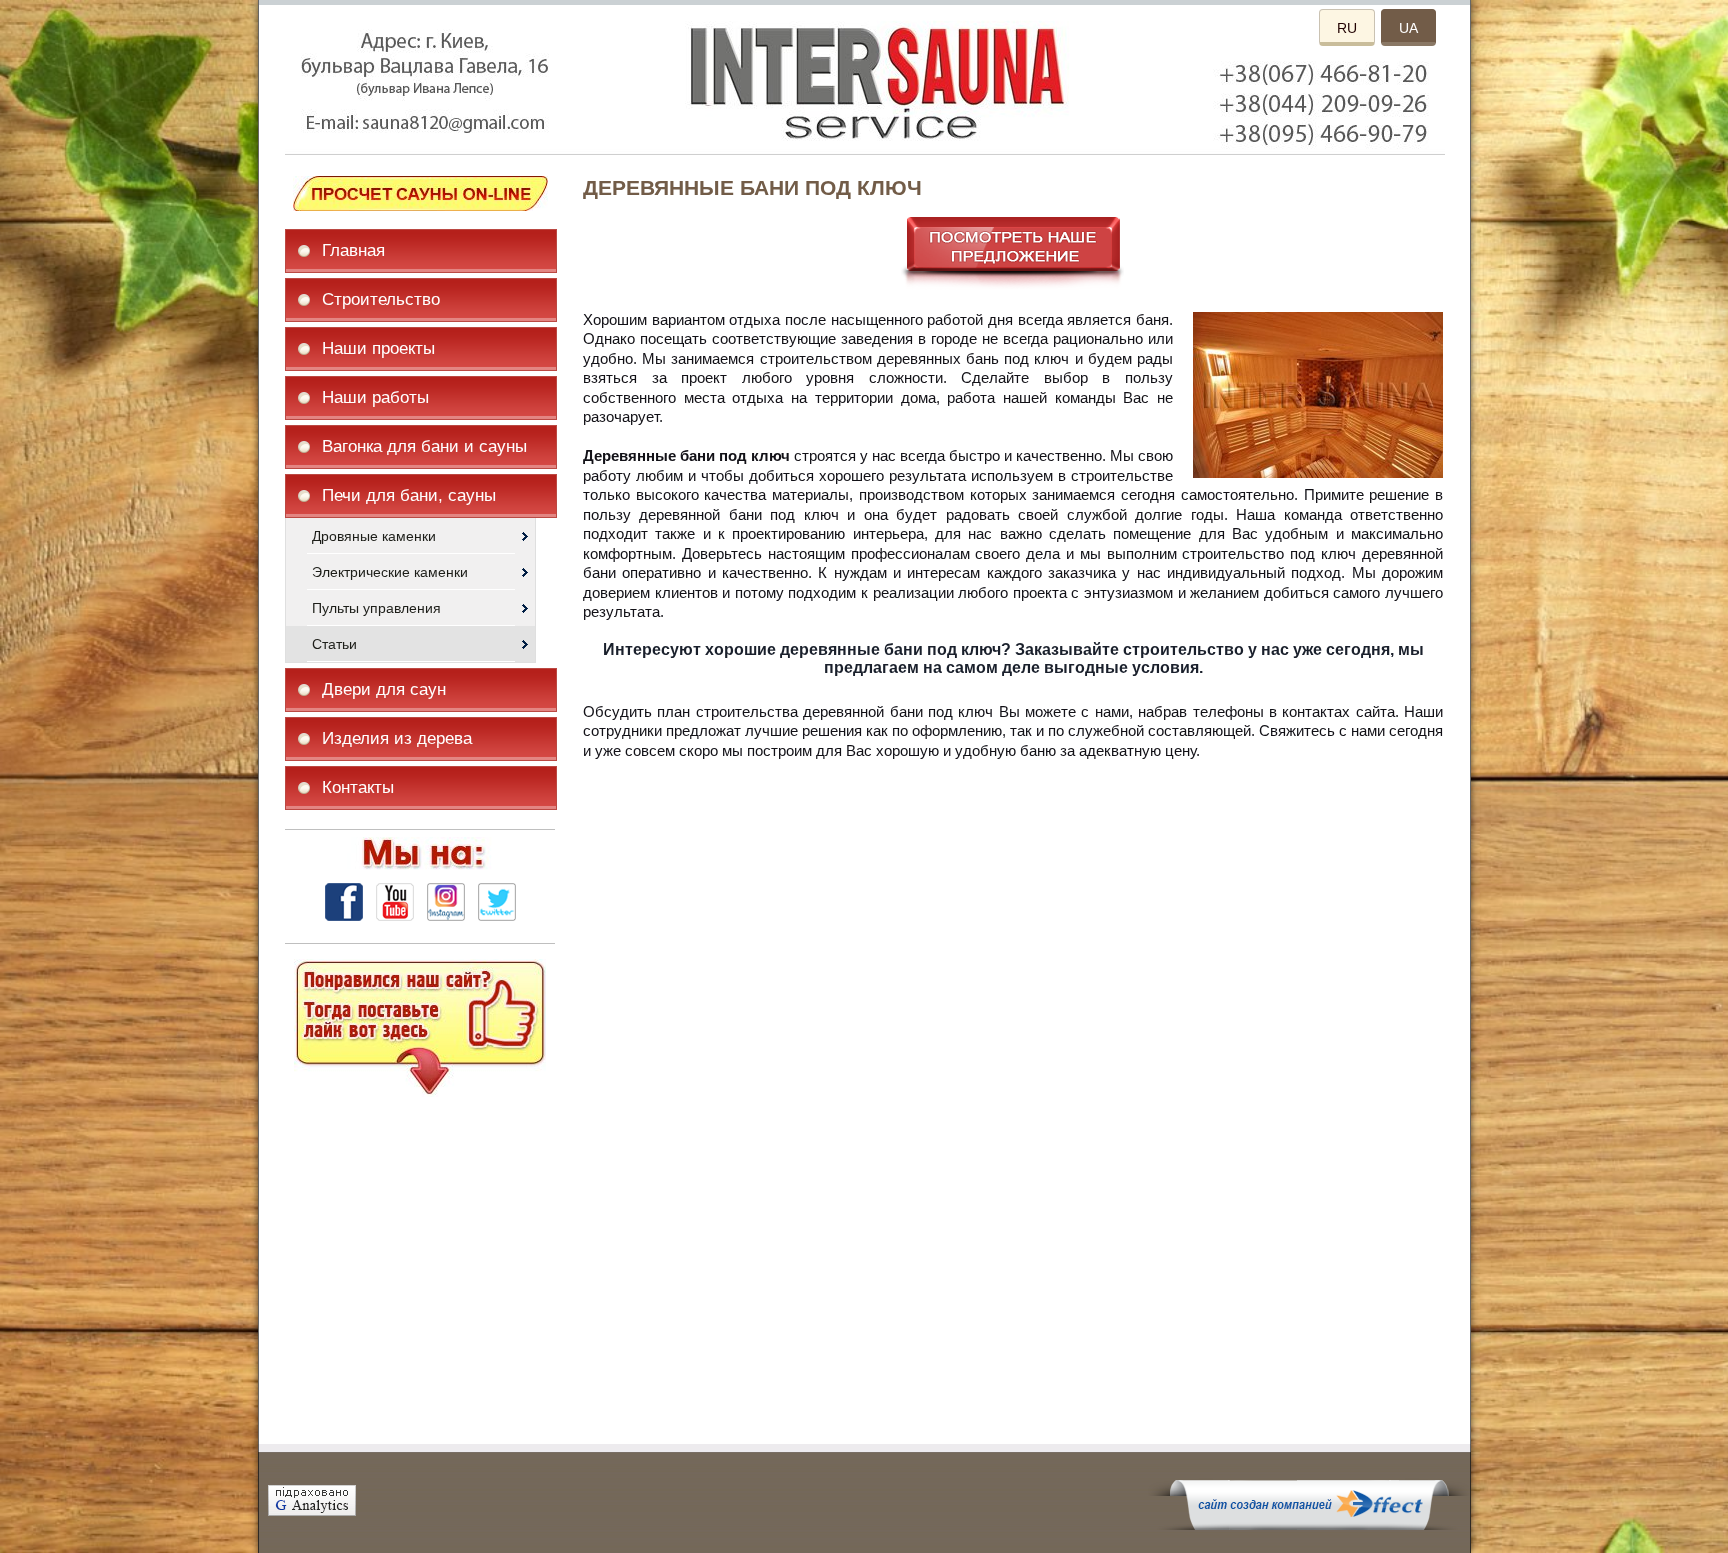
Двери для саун (384, 689)
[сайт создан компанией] (1309, 1525)
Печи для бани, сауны (409, 495)
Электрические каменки (390, 572)
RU (1347, 28)
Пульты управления (376, 608)
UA (1408, 28)
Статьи (334, 644)
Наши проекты (378, 348)
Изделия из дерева (397, 738)
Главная (353, 250)
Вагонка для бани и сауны (424, 446)
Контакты (358, 787)
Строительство (381, 299)
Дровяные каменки (374, 536)
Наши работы (375, 397)
